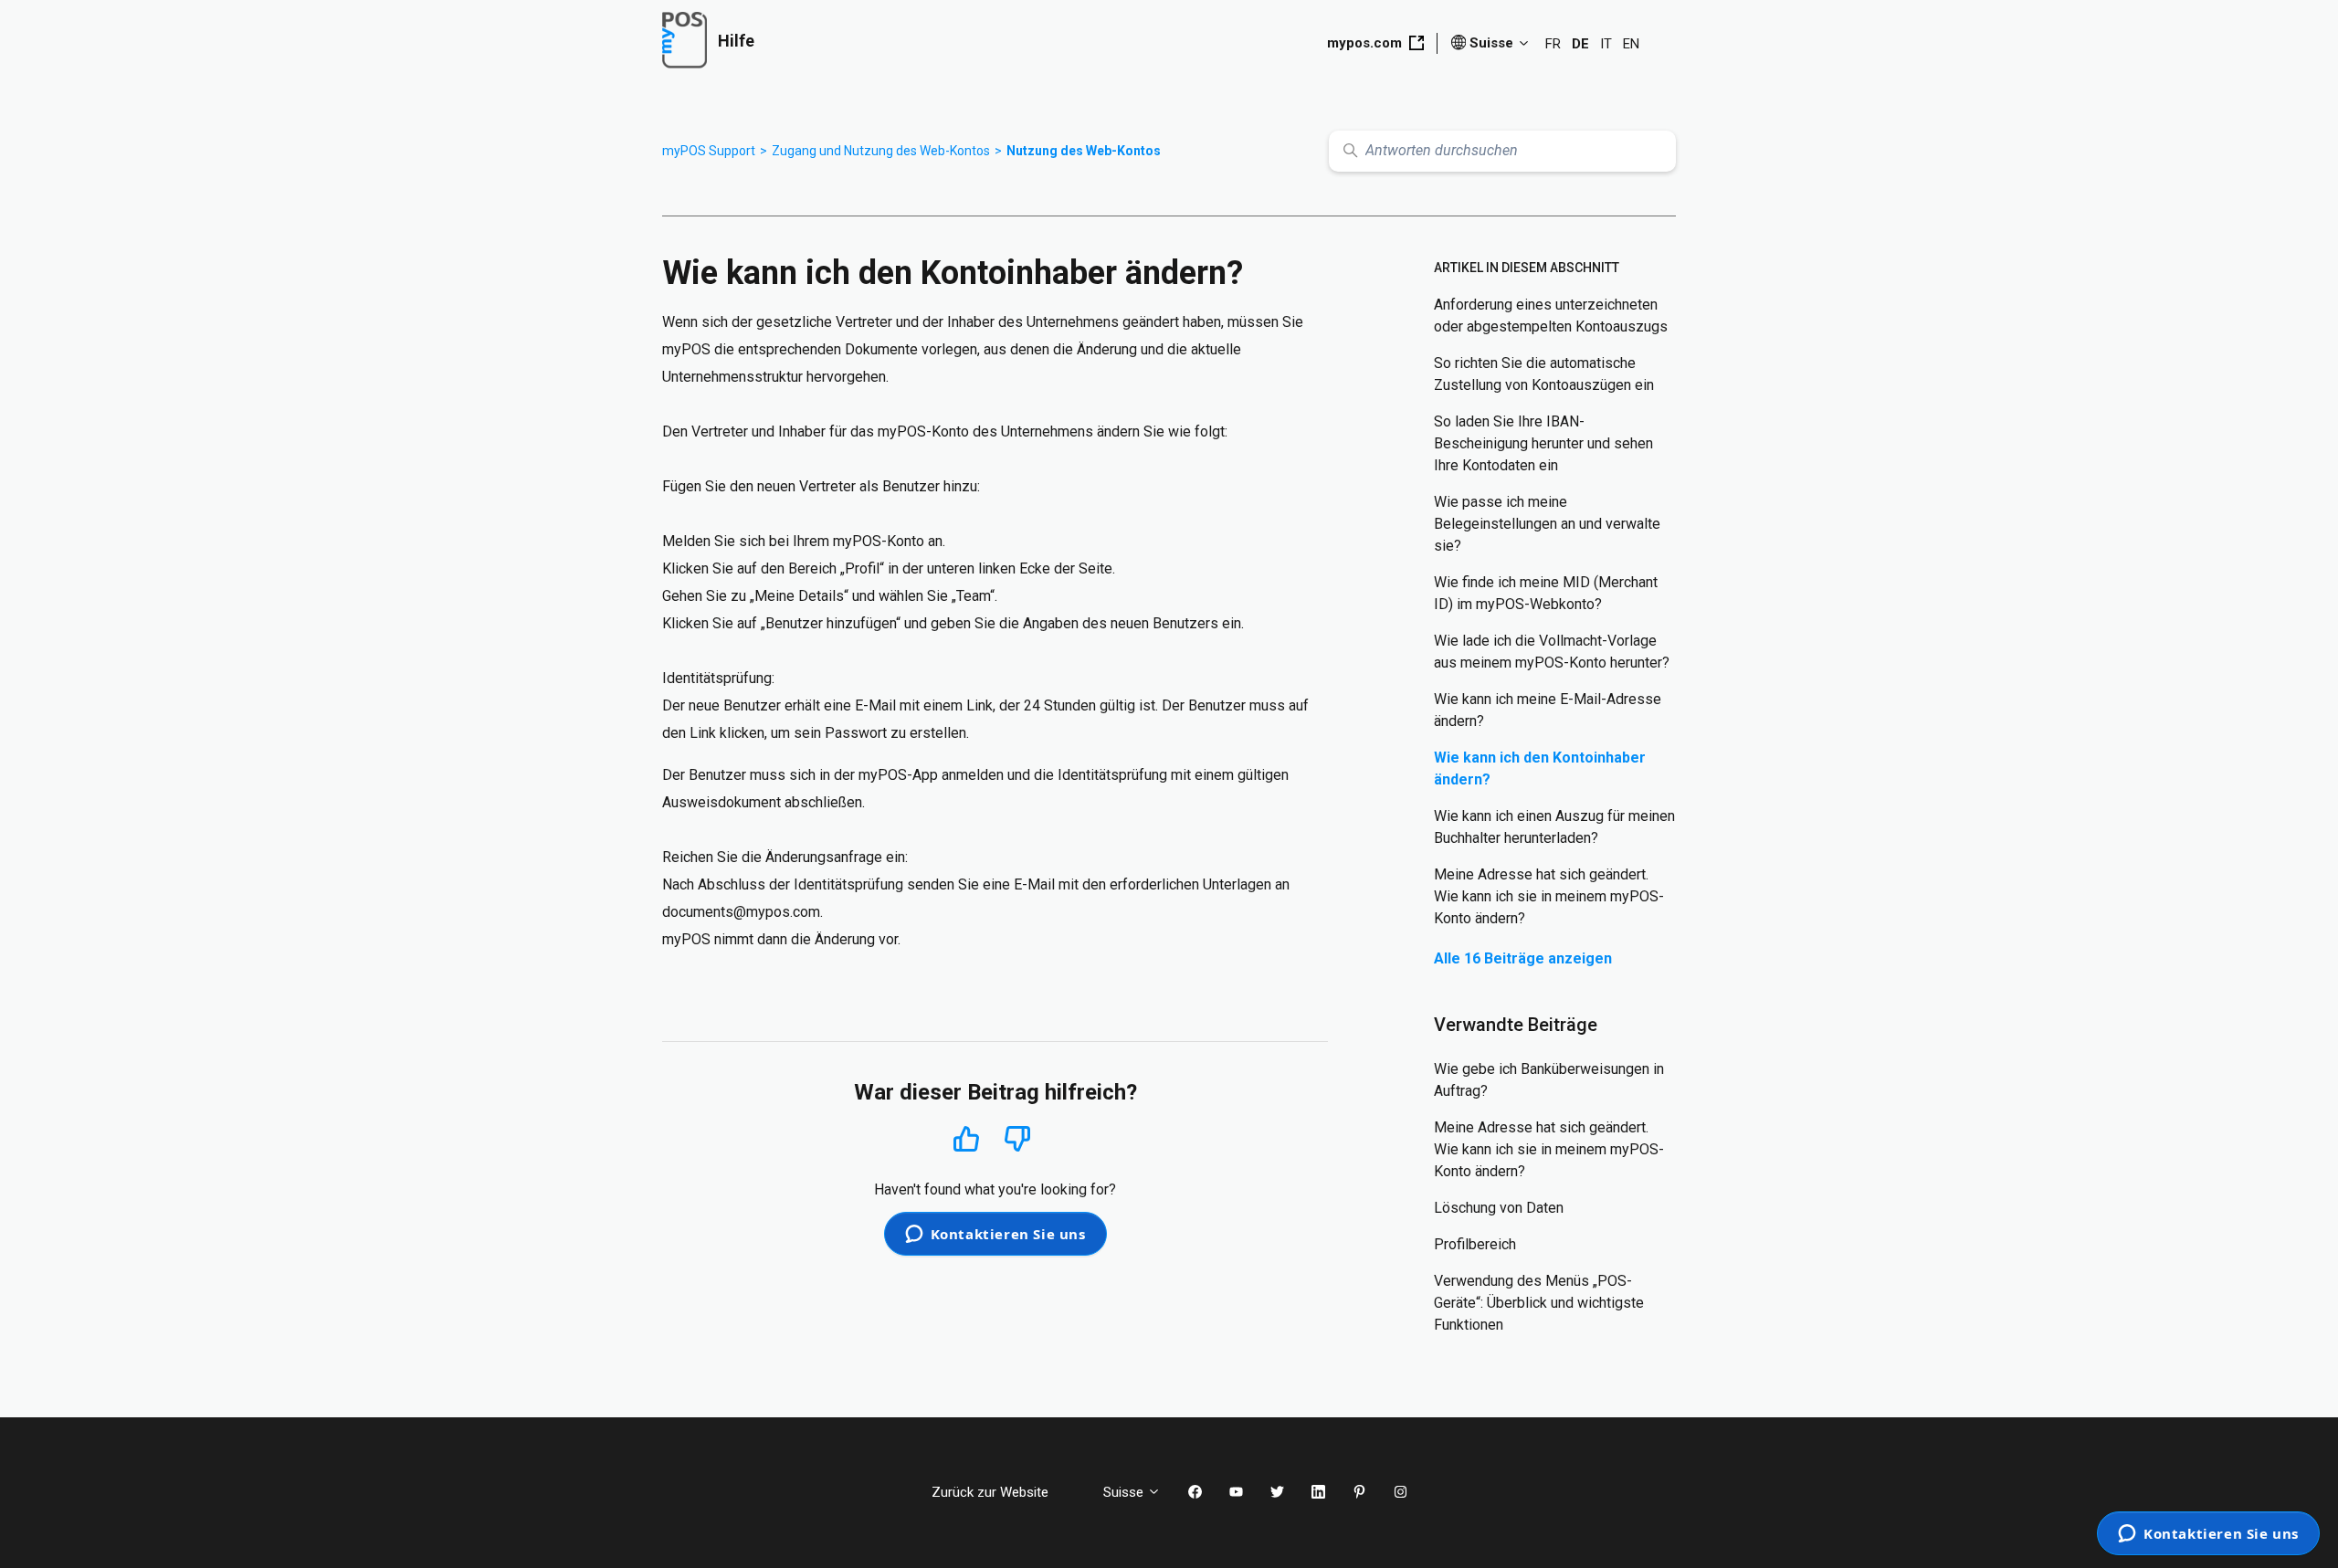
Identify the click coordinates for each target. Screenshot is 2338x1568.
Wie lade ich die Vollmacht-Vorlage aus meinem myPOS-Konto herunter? (1552, 652)
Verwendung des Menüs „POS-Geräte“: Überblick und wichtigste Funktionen (1539, 1303)
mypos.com (1364, 43)
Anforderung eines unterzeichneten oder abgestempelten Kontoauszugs (1551, 316)
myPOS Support (709, 151)
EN (1631, 44)
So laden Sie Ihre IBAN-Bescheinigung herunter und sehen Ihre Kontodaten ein (1543, 443)
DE (1580, 44)
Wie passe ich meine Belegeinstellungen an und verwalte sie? (1547, 524)
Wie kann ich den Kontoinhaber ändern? (1540, 768)
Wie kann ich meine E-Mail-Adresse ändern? (1548, 710)
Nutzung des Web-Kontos (1084, 151)
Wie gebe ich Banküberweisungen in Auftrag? (1549, 1080)
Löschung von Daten (1499, 1208)
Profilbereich (1475, 1244)
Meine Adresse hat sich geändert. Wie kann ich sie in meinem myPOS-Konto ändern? (1549, 896)
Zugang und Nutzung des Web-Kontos (881, 151)
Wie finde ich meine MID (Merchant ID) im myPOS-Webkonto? (1546, 593)
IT (1606, 44)
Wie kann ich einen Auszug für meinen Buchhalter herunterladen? (1554, 827)
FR (1553, 44)
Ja (967, 1138)
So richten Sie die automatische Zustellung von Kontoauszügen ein (1544, 374)
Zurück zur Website (1004, 1492)
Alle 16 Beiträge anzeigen (1523, 958)
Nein (1017, 1139)
